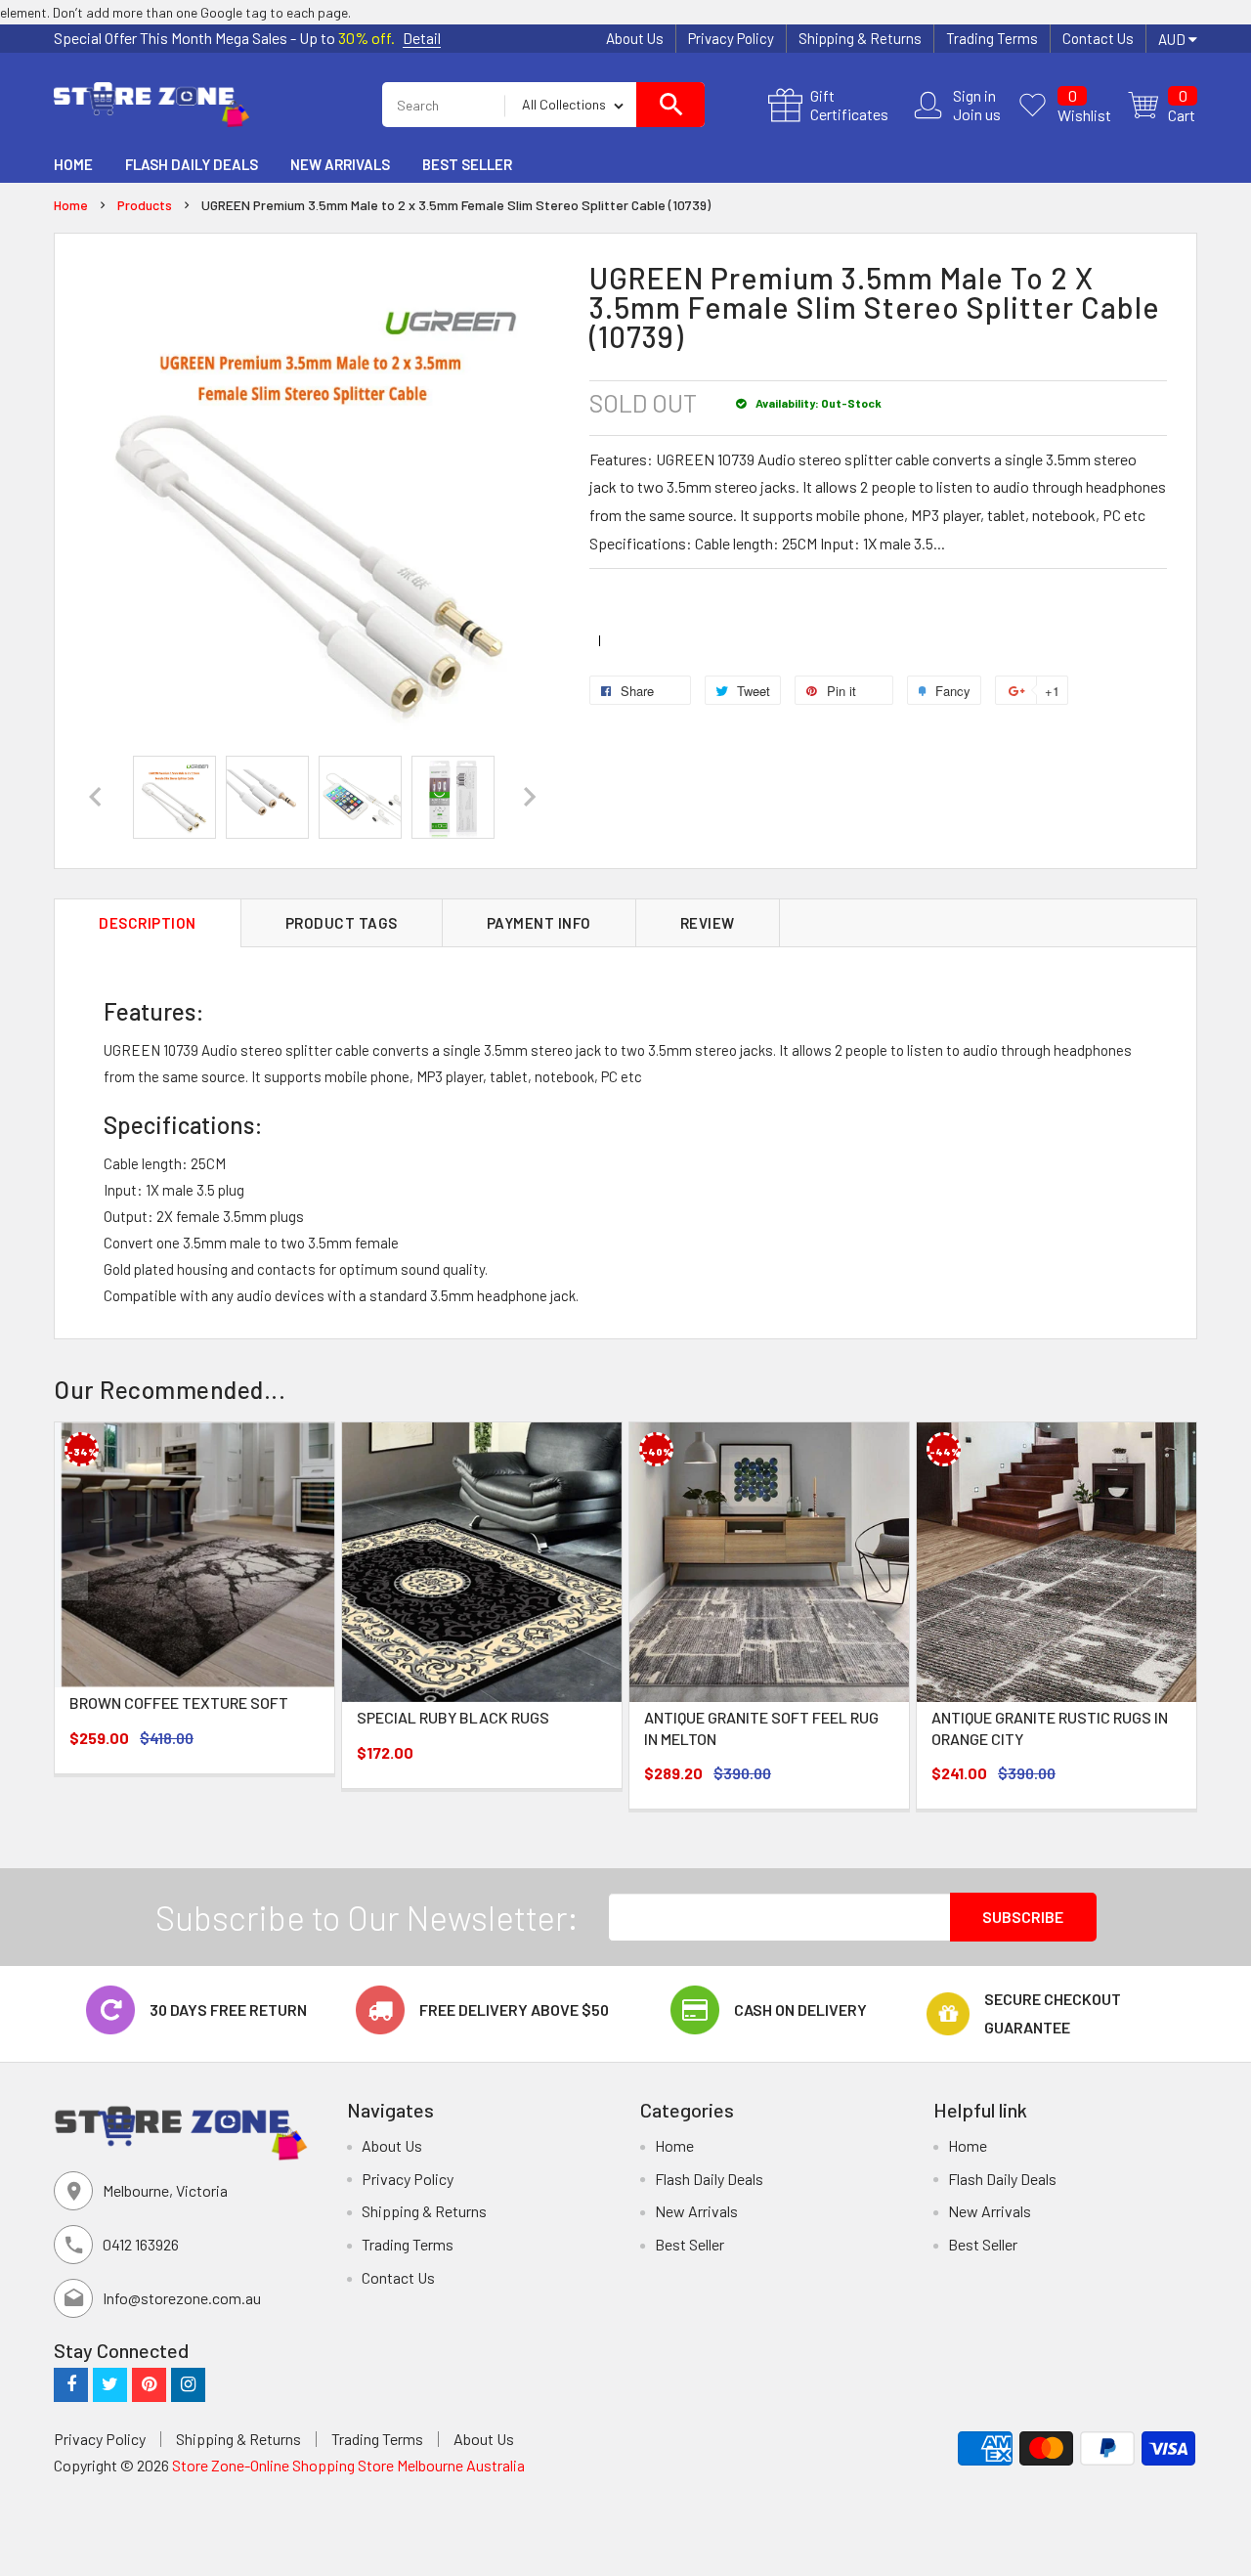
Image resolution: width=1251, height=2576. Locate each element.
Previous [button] (73, 1586)
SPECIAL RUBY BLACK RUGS (453, 1717)
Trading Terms (992, 38)
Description (148, 923)
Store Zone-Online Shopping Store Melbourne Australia (348, 2465)
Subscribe (1023, 1917)
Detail (422, 38)
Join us (977, 114)
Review (708, 923)
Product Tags (342, 923)
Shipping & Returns (860, 38)
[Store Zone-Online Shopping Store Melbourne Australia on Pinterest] (149, 2384)
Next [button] (1178, 1586)
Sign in (974, 95)
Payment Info (539, 923)
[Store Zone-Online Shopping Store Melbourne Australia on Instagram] (188, 2384)
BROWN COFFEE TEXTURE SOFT (179, 1703)
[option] (174, 797)
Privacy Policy (731, 38)
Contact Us (1098, 38)
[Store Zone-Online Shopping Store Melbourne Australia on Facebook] (71, 2384)
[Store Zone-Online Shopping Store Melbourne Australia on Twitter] (110, 2384)
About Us (635, 38)
